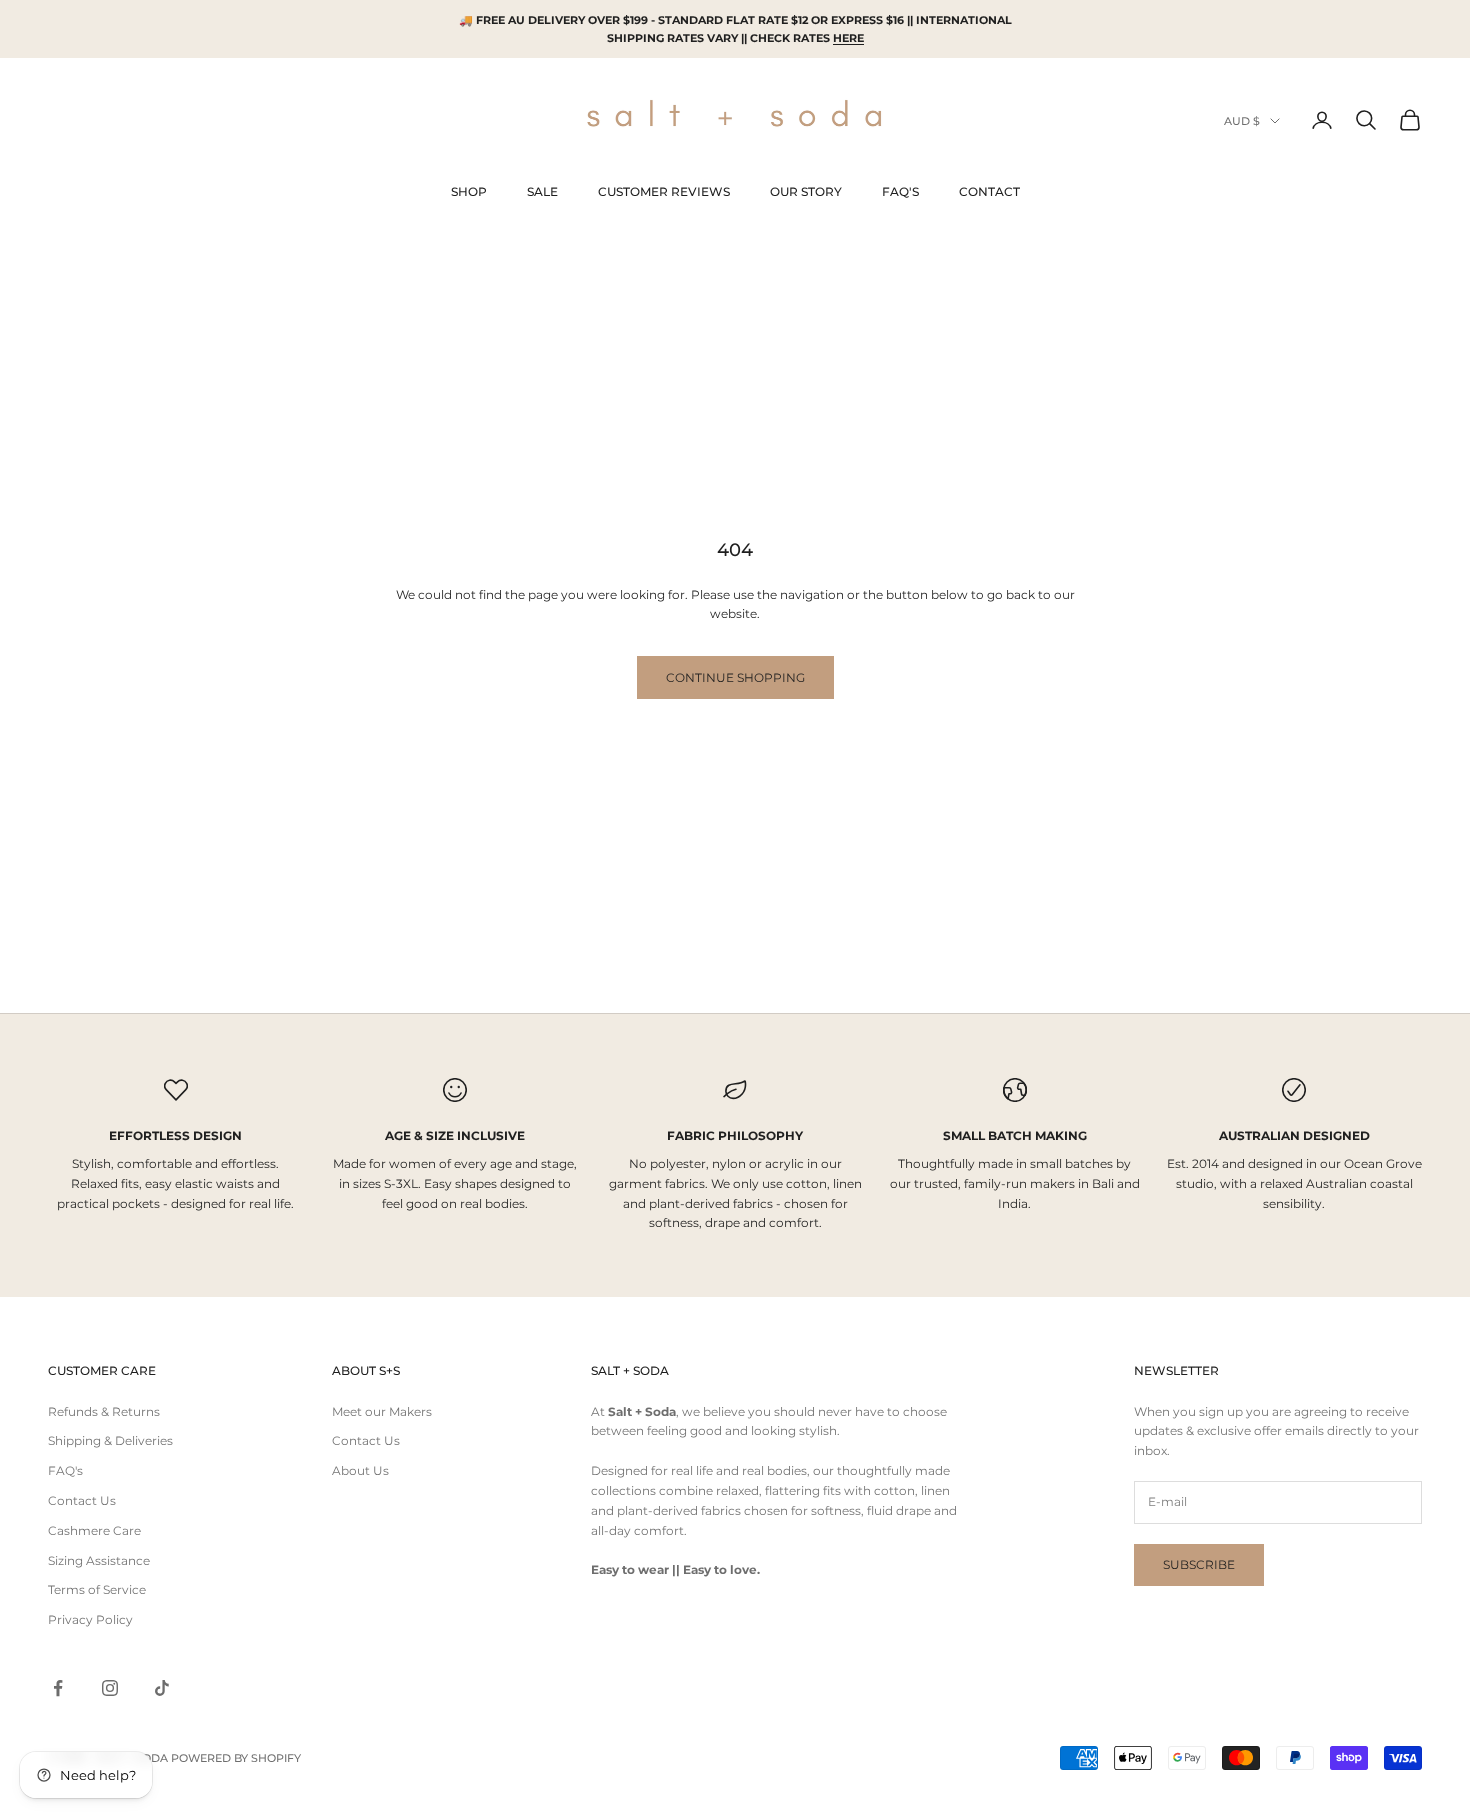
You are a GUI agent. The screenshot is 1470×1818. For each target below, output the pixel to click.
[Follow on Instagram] (110, 1688)
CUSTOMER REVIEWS (664, 191)
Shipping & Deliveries (110, 1440)
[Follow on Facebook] (58, 1688)
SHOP (469, 191)
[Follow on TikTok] (162, 1688)
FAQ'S (900, 191)
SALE (542, 191)
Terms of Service (97, 1589)
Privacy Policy (90, 1619)
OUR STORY (806, 191)
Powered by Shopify (236, 1758)
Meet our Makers (382, 1411)
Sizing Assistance (99, 1560)
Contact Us (82, 1500)
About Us (360, 1470)
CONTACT (989, 191)
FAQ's (65, 1470)
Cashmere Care (94, 1530)
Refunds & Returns (104, 1411)
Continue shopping (735, 677)
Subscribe (1199, 1564)
